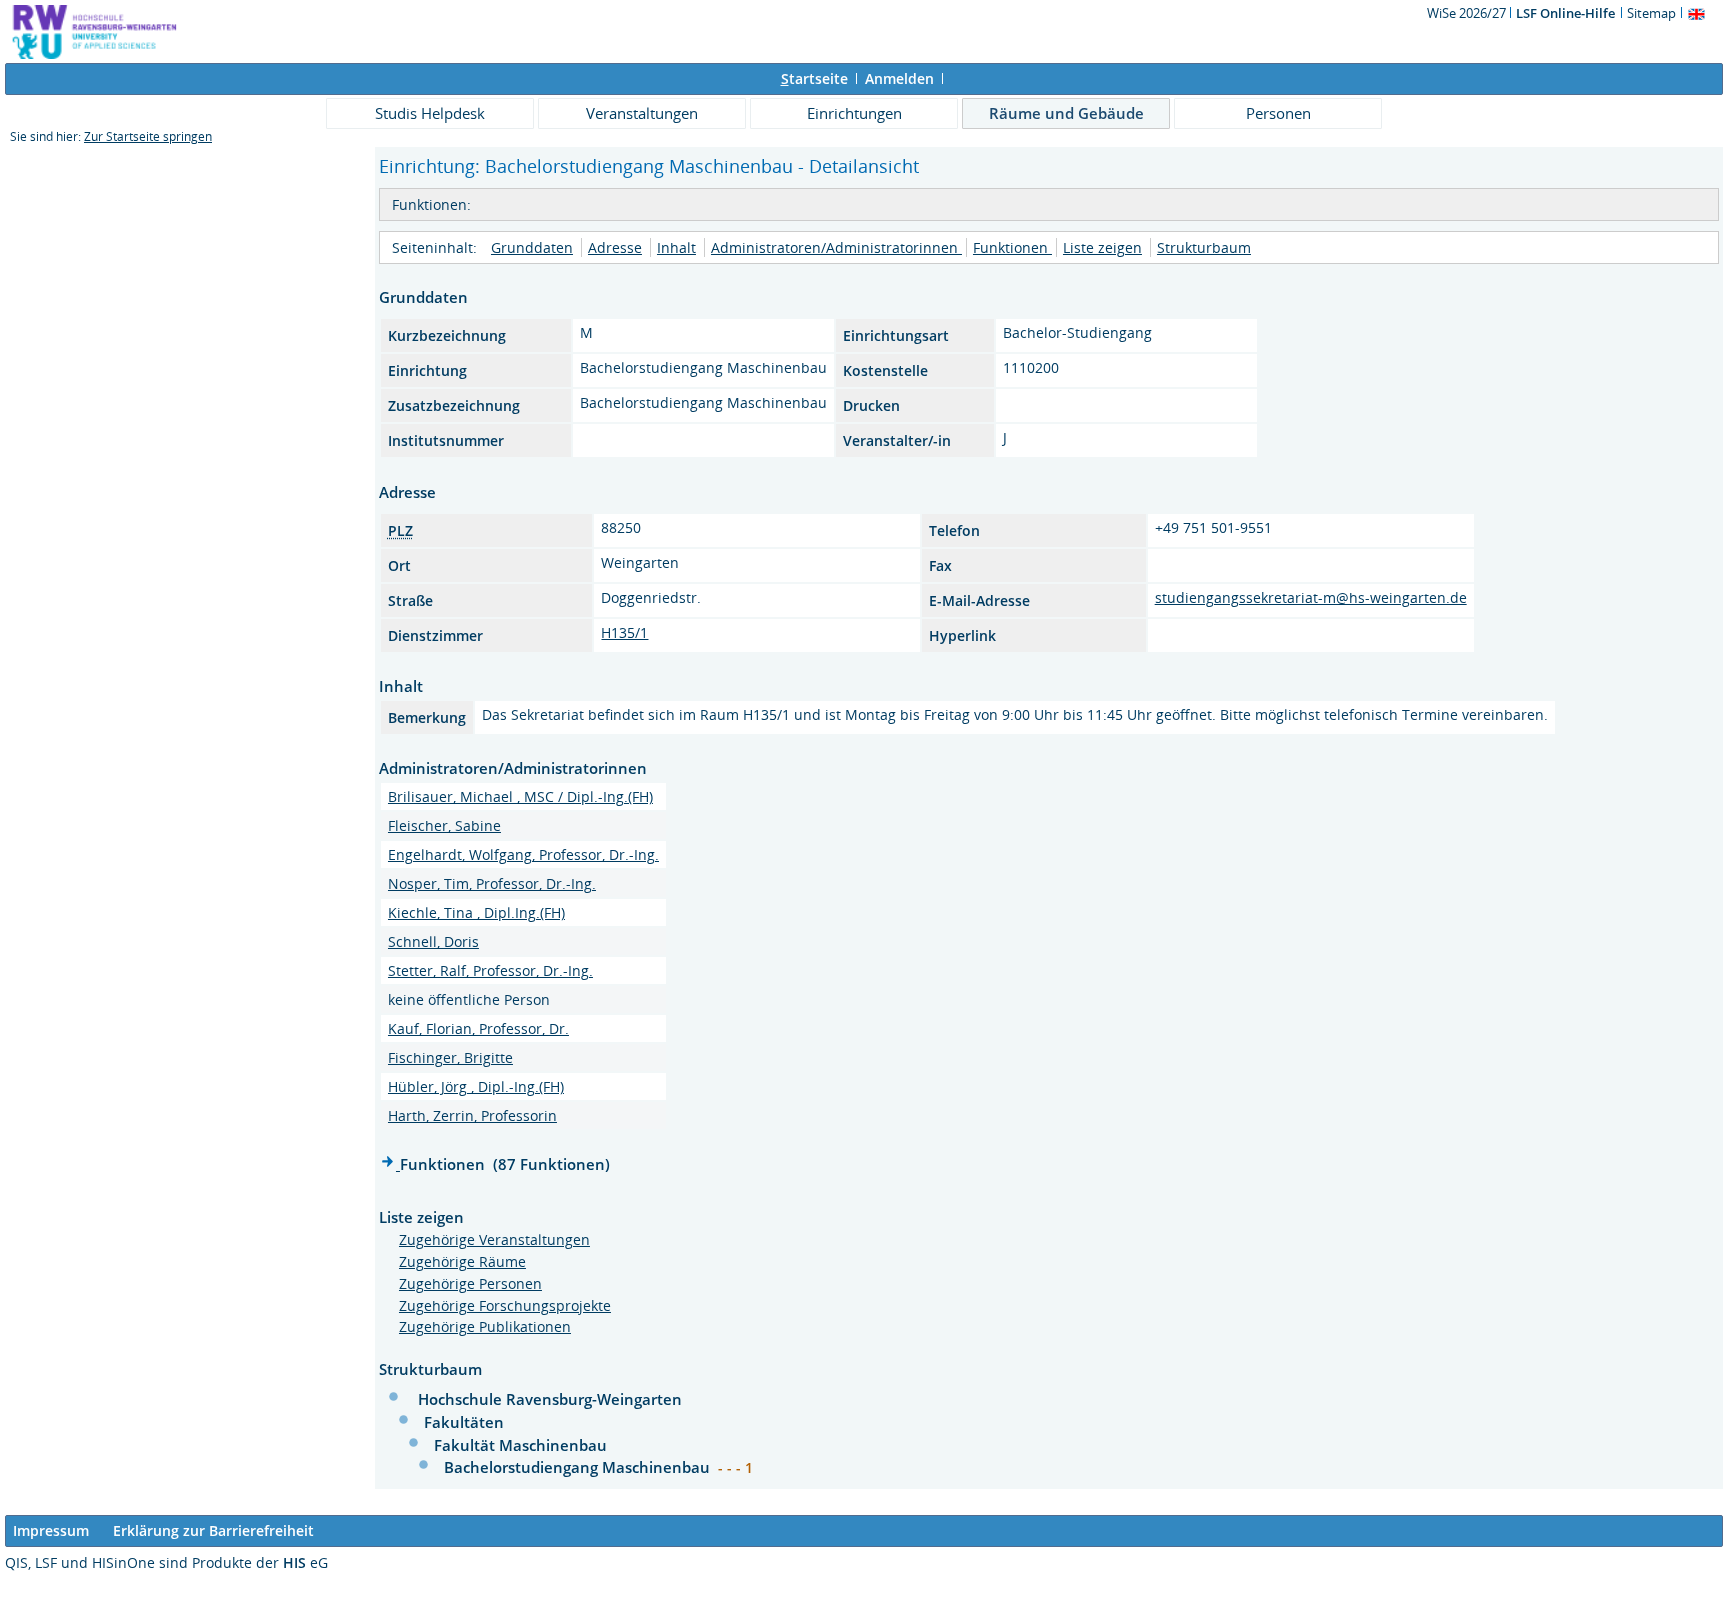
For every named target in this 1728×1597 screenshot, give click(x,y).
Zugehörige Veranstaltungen (494, 1239)
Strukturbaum (1204, 247)
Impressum (51, 1530)
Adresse (615, 247)
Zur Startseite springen (148, 136)
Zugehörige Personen (470, 1283)
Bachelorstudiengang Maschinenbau (579, 1467)
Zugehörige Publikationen (485, 1326)
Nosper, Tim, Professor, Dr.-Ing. (492, 883)
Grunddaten (532, 247)
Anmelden (899, 78)
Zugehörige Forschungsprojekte (505, 1305)
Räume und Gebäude (1066, 113)
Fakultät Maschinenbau (520, 1445)
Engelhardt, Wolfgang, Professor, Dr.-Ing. (523, 854)
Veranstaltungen (642, 113)
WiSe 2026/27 (1468, 13)
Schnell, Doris (433, 941)
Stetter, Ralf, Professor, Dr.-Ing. (490, 970)
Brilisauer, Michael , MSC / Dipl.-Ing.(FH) (520, 796)
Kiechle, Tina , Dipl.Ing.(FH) (476, 912)
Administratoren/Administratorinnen (836, 247)
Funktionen (1012, 247)
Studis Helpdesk (430, 113)
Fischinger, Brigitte (450, 1057)
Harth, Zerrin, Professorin (472, 1115)
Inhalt (676, 247)
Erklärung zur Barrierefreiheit (213, 1530)
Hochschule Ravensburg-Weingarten (550, 1399)
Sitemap (1651, 13)
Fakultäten (464, 1422)
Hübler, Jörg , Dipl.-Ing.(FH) (476, 1086)
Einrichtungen (854, 113)
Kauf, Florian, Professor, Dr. (478, 1028)
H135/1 (624, 632)
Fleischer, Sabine (444, 825)
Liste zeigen (1102, 247)
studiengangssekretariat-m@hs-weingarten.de (1311, 597)
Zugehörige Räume (462, 1261)
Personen (1278, 113)
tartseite (814, 78)
